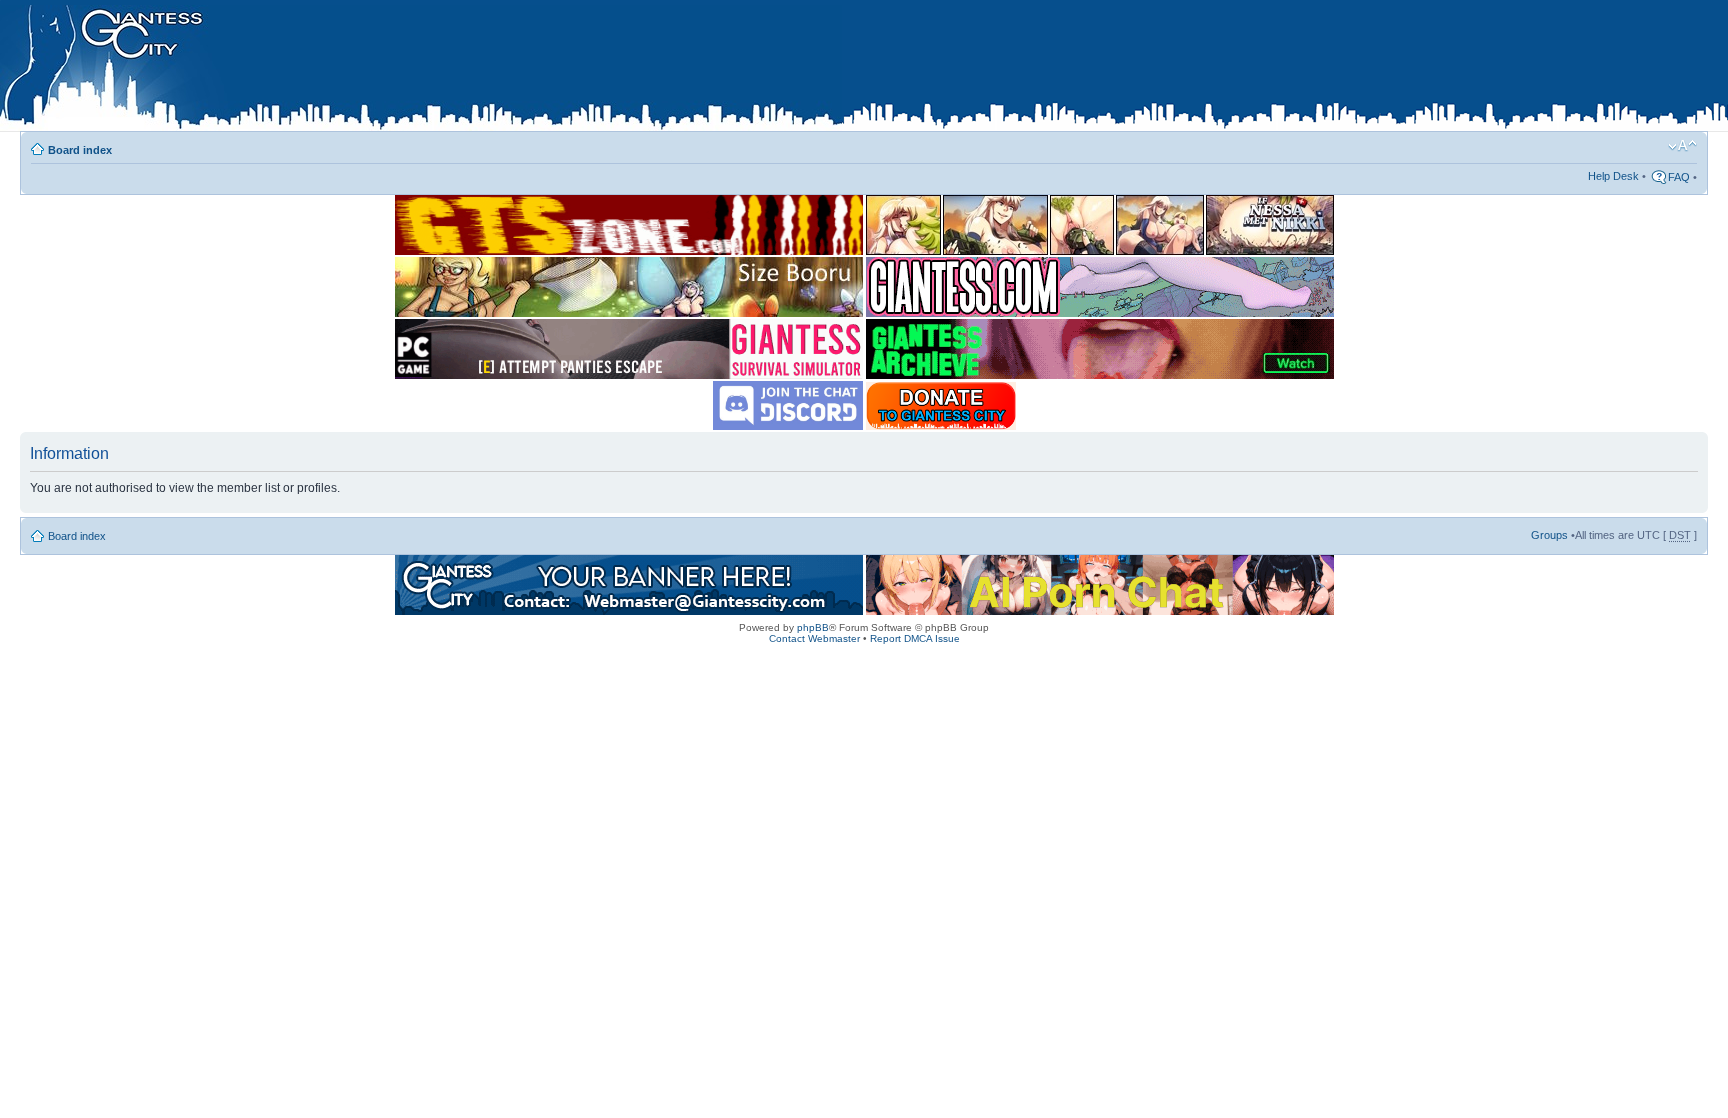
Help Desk (1613, 176)
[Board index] (421, 69)
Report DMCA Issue (915, 638)
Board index (80, 150)
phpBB (813, 627)
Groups (1549, 535)
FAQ (1679, 177)
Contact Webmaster (814, 638)
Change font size (1682, 146)
